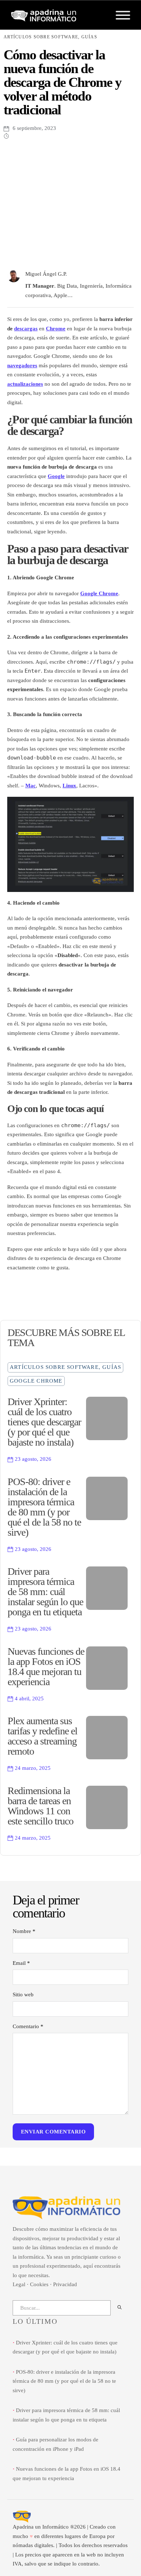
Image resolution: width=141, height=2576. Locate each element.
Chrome (56, 329)
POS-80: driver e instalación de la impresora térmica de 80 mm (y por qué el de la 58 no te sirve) (44, 1507)
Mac (31, 786)
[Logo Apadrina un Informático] (44, 15)
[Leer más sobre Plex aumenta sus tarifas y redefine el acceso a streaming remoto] (107, 1738)
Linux (69, 786)
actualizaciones (25, 384)
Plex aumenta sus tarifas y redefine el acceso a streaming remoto (42, 1736)
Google (56, 476)
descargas (26, 329)
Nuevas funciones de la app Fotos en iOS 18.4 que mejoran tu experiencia (46, 1666)
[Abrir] (123, 15)
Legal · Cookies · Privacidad (45, 2284)
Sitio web (23, 1995)
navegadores (22, 365)
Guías (89, 37)
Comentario (28, 2026)
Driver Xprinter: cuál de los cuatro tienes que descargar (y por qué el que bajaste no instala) (44, 1422)
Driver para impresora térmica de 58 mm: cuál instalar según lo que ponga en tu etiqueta (45, 1592)
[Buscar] (119, 2308)
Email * (21, 1963)
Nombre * (24, 1931)
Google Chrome (99, 593)
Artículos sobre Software (41, 37)
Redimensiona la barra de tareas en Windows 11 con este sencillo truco (40, 1806)
